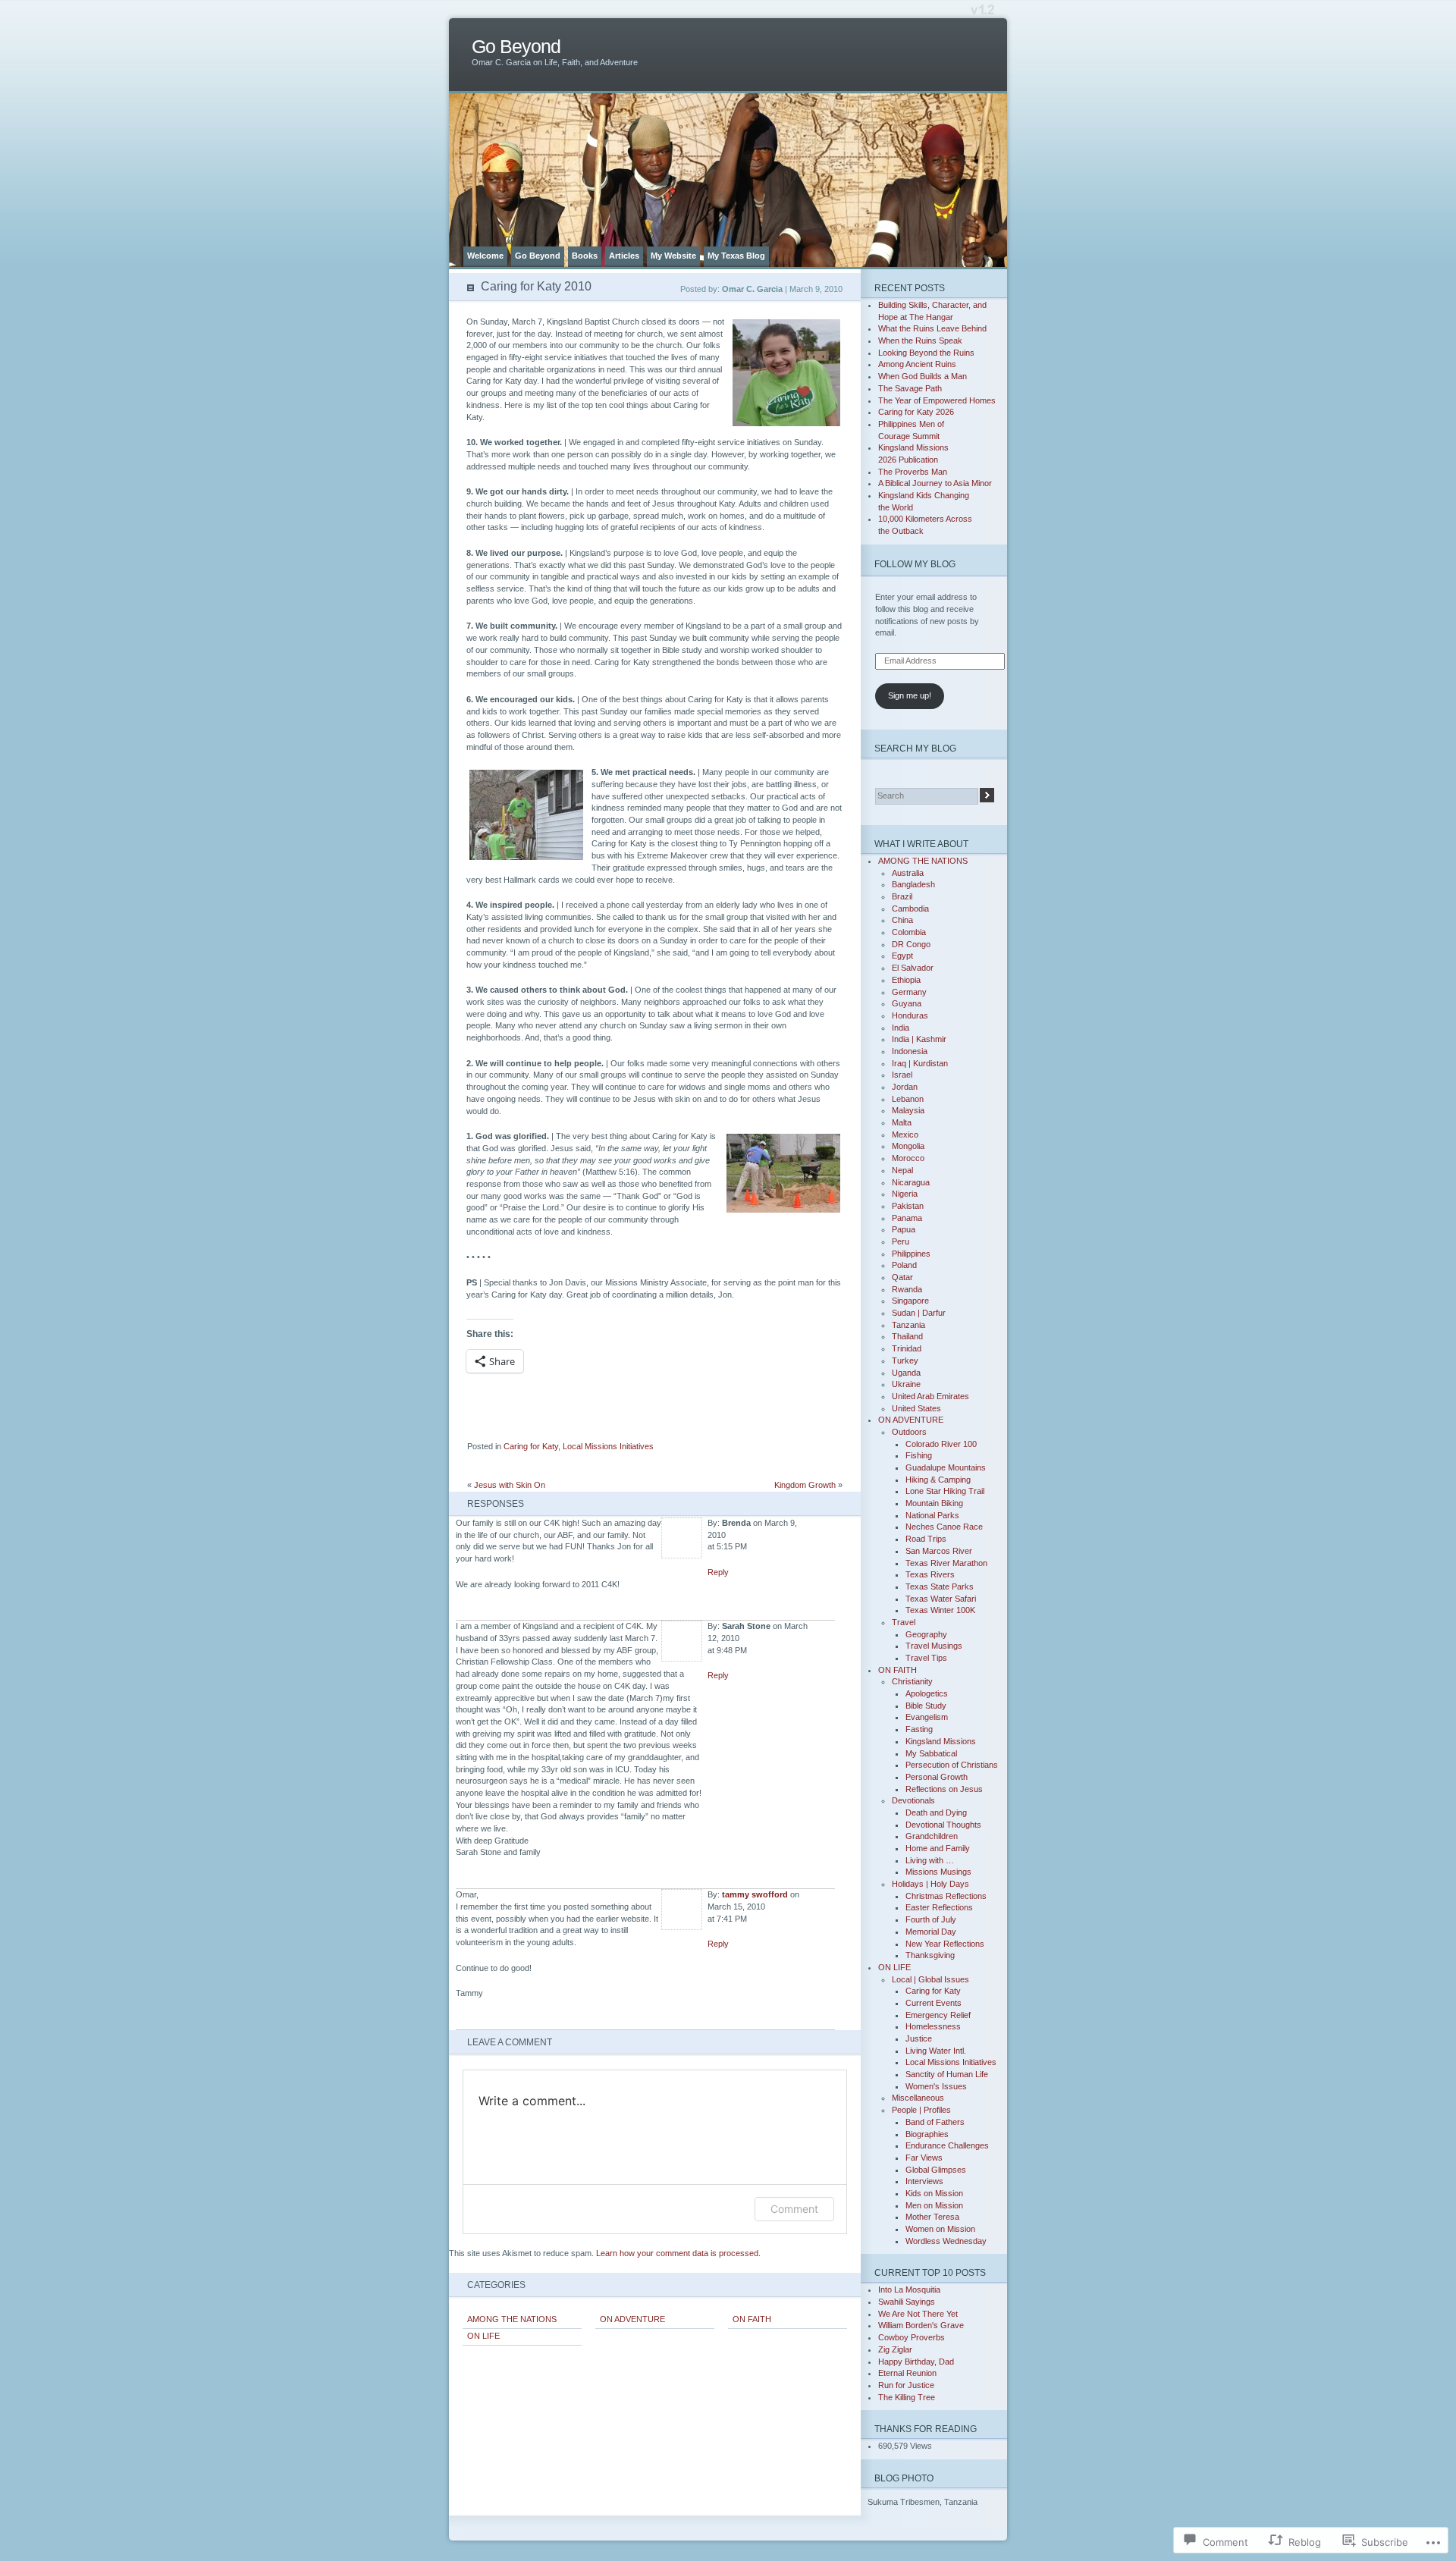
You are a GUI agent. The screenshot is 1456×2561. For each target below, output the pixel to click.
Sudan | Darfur (919, 1313)
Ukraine (906, 1384)
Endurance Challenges (947, 2145)
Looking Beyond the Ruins (926, 353)
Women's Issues (936, 2086)
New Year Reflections (945, 1944)
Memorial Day (931, 1932)
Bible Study (926, 1706)
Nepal (902, 1170)
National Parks (932, 1515)
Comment (794, 2209)
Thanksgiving (930, 1955)
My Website (673, 256)
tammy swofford (755, 1894)
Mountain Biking (934, 1503)
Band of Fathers (935, 2122)
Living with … (930, 1860)
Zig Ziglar (895, 2349)
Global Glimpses (936, 2170)
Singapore (910, 1301)
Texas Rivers (930, 1574)
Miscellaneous (918, 2098)
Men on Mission (934, 2205)
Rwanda (907, 1289)
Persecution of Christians (952, 1765)
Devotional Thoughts (943, 1825)
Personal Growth (937, 1777)
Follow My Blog (915, 564)
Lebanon (908, 1099)
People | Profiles (921, 2110)
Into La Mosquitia (909, 2290)
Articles (624, 256)
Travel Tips (926, 1658)
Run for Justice (906, 2385)
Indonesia (910, 1051)
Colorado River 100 (941, 1444)
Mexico (905, 1135)
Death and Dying (936, 1812)
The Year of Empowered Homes (937, 400)
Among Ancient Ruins (917, 364)
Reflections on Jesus (944, 1789)
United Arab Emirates (930, 1396)
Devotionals (913, 1800)
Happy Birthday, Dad (916, 2362)
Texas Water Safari (941, 1599)
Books (585, 256)
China (902, 920)
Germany (909, 992)
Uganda (906, 1373)
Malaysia (908, 1110)
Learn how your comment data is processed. (678, 2253)
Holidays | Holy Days (930, 1884)
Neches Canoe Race (944, 1527)
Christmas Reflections (946, 1896)
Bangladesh (913, 884)
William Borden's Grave (921, 2325)
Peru (901, 1241)
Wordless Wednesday (946, 2241)
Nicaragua (911, 1182)
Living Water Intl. (936, 2051)
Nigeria (905, 1194)
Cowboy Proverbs (912, 2337)
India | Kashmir (919, 1039)
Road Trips (926, 1539)
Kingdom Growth (805, 1485)
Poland (904, 1265)
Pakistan (908, 1206)
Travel (904, 1622)
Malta (902, 1122)
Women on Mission (940, 2229)
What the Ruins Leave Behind (932, 328)
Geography (926, 1634)
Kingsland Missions (941, 1741)
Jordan (905, 1087)
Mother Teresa (932, 2217)
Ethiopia (906, 980)
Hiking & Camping (938, 1480)
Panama (907, 1218)
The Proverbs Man (913, 472)
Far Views (924, 2158)
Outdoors (909, 1432)
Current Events (934, 2003)
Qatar (902, 1277)
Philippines (911, 1254)
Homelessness (933, 2026)
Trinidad (907, 1348)
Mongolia (908, 1146)
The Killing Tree (907, 2397)
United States (916, 1408)
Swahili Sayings (907, 2302)
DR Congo (911, 944)
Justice (919, 2038)
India (901, 1028)
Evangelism (927, 1717)
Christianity (912, 1681)
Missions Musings (938, 1872)
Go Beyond (516, 47)
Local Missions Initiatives (608, 1446)
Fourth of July (931, 1919)
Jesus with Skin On (510, 1485)
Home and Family (938, 1848)
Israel (902, 1075)
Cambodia (910, 909)
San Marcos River (939, 1551)
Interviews (924, 2181)
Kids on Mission (934, 2193)
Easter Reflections (939, 1907)
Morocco (908, 1158)
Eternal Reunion (907, 2373)
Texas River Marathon (946, 1563)
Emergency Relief (938, 2015)
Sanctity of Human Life (947, 2074)
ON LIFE (483, 2336)
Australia (908, 873)
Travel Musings (934, 1646)
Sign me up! (910, 695)
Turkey (905, 1361)
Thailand (907, 1336)
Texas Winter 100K (940, 1610)
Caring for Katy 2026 (916, 412)
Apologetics (927, 1693)
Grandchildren (932, 1836)
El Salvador (913, 968)
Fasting (919, 1729)
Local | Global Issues (930, 1979)
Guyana (907, 1003)
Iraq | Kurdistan (920, 1063)
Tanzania (908, 1325)
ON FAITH (752, 2319)
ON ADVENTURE (632, 2319)
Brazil (902, 896)
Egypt (902, 956)
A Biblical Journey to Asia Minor (935, 483)
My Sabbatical (931, 1753)
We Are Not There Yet (918, 2314)
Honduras (910, 1015)
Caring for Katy (531, 1446)
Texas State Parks (940, 1587)
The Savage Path (910, 388)
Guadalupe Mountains (946, 1467)
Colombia (909, 932)
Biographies (927, 2134)
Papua (904, 1229)
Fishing (919, 1455)
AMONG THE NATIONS (512, 2319)
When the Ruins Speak (920, 341)
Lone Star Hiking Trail (945, 1491)
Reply (718, 1572)
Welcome (485, 256)
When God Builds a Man (923, 376)
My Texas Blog (736, 256)
